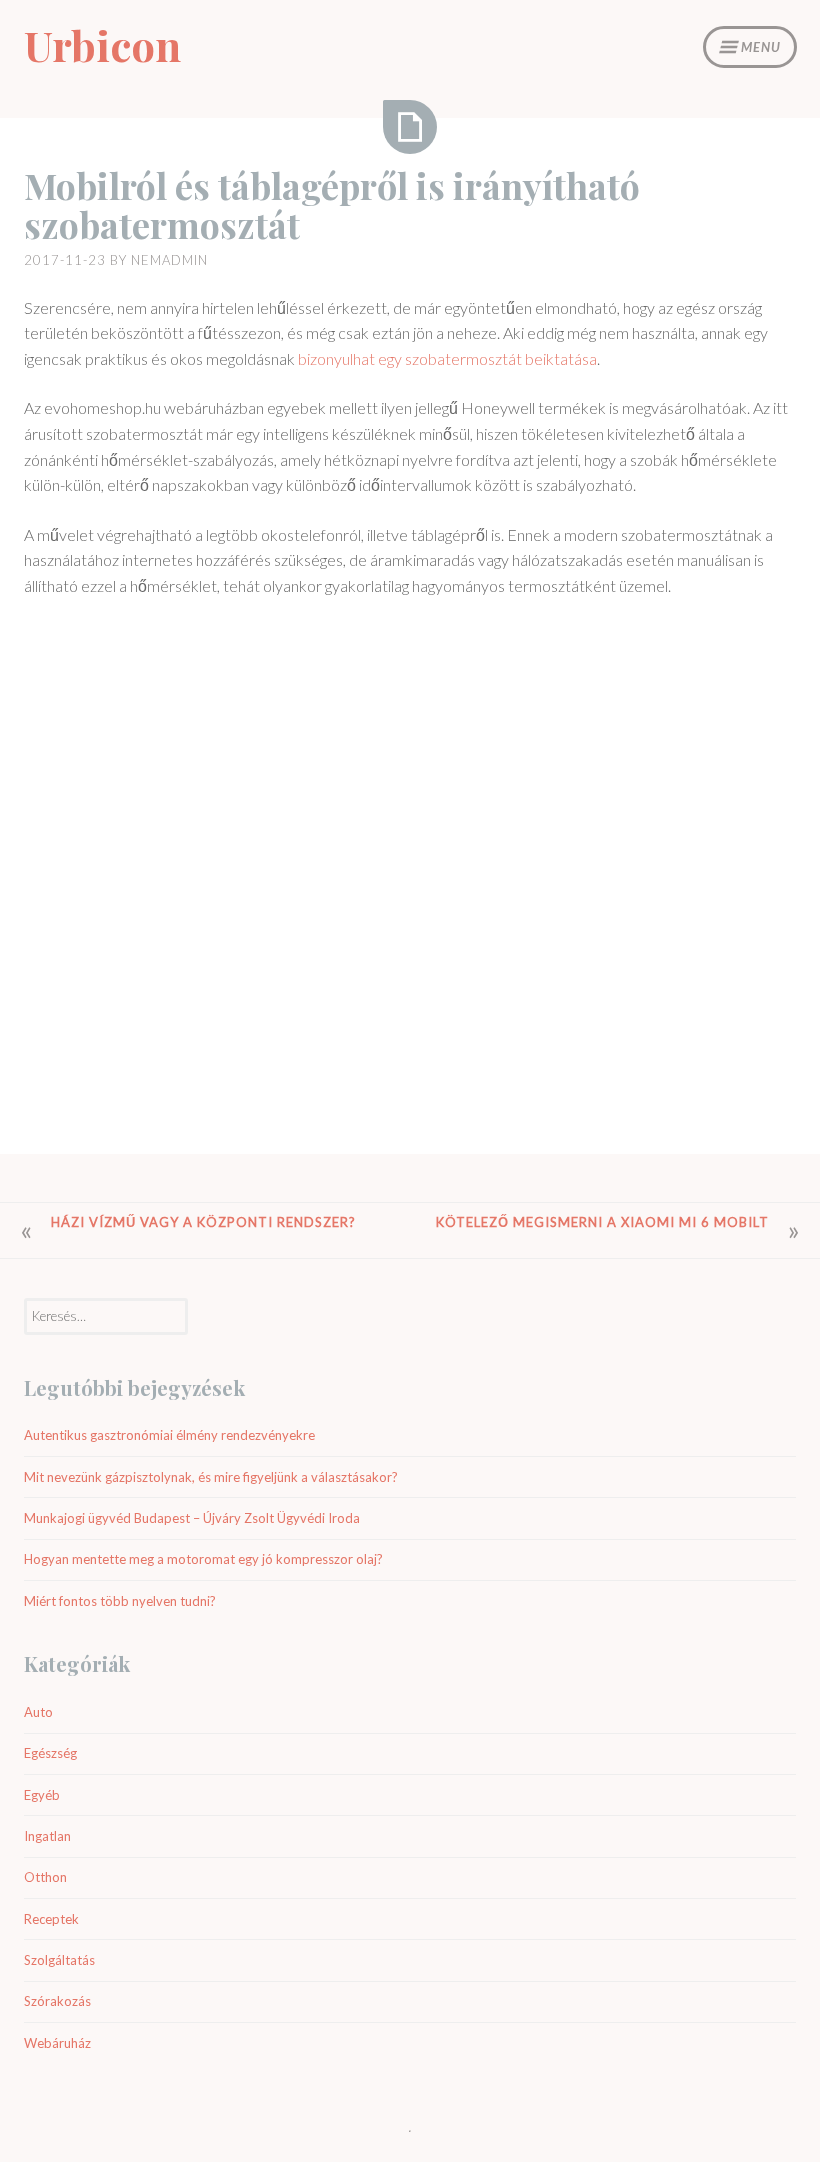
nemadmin (169, 260)
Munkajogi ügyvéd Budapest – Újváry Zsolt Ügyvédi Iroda (192, 1518)
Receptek (51, 1919)
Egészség (50, 1753)
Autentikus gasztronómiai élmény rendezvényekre (169, 1435)
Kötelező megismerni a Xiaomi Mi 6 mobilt (602, 1222)
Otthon (45, 1877)
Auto (38, 1712)
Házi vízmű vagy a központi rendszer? (203, 1222)
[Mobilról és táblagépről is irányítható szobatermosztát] (410, 127)
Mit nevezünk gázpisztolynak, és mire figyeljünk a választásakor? (211, 1477)
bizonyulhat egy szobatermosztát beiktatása (447, 358)
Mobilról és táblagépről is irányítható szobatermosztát (332, 205)
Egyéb (42, 1795)
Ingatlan (47, 1836)
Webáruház (57, 2043)
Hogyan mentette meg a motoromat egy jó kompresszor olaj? (203, 1559)
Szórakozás (57, 2001)
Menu (761, 47)
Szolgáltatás (59, 1960)
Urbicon (102, 45)
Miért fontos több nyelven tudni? (120, 1601)
